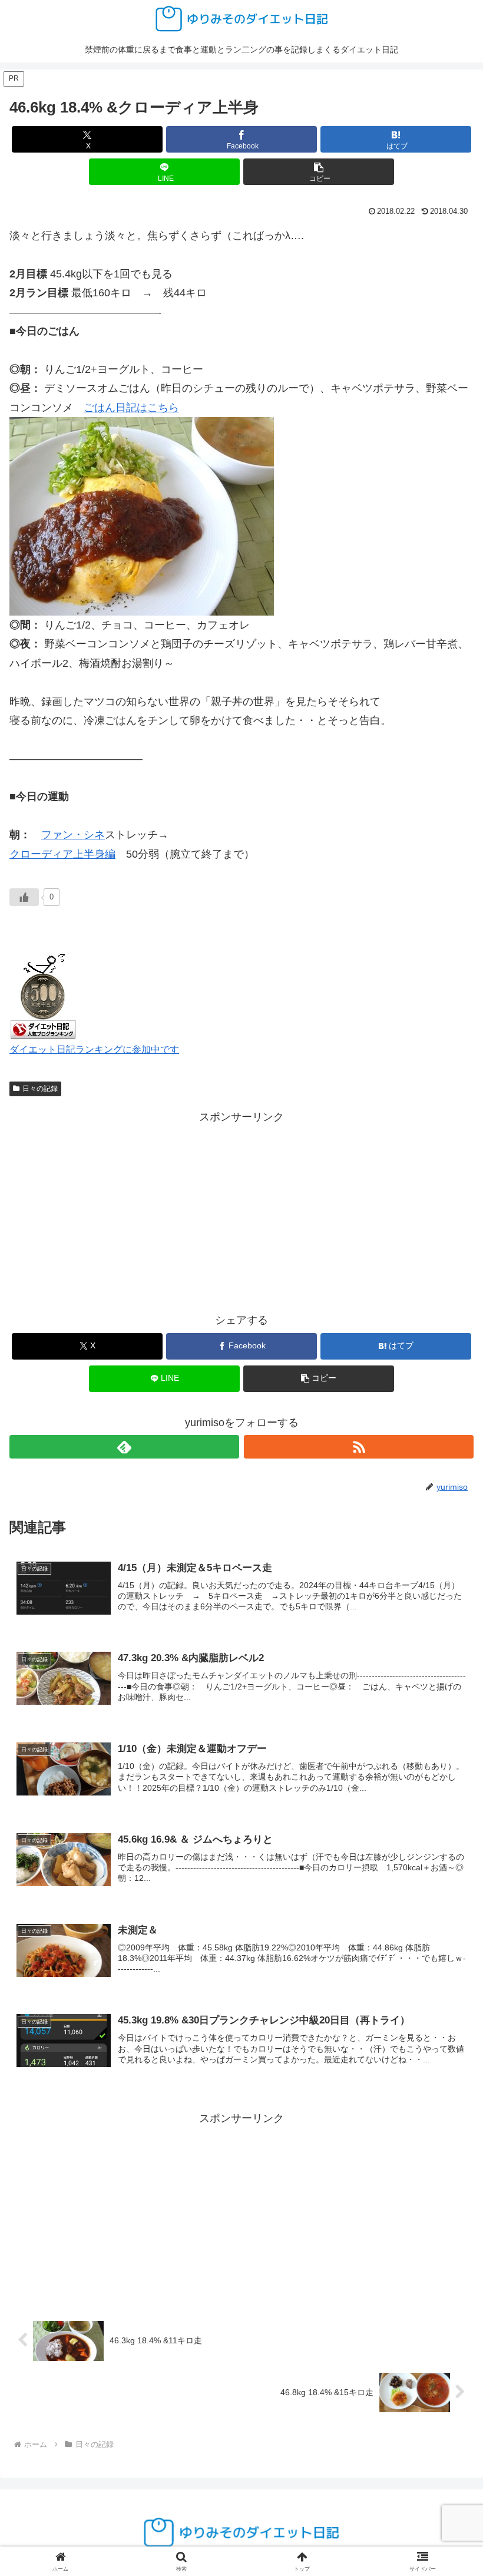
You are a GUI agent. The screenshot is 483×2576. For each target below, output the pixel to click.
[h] (142, 515)
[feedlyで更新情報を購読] (124, 1447)
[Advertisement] (241, 1209)
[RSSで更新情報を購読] (359, 1447)
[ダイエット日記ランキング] (43, 994)
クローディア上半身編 (62, 854)
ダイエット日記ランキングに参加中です (94, 1049)
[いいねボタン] (24, 897)
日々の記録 (40, 1089)
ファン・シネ (73, 835)
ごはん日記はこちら (131, 408)
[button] (319, 172)
